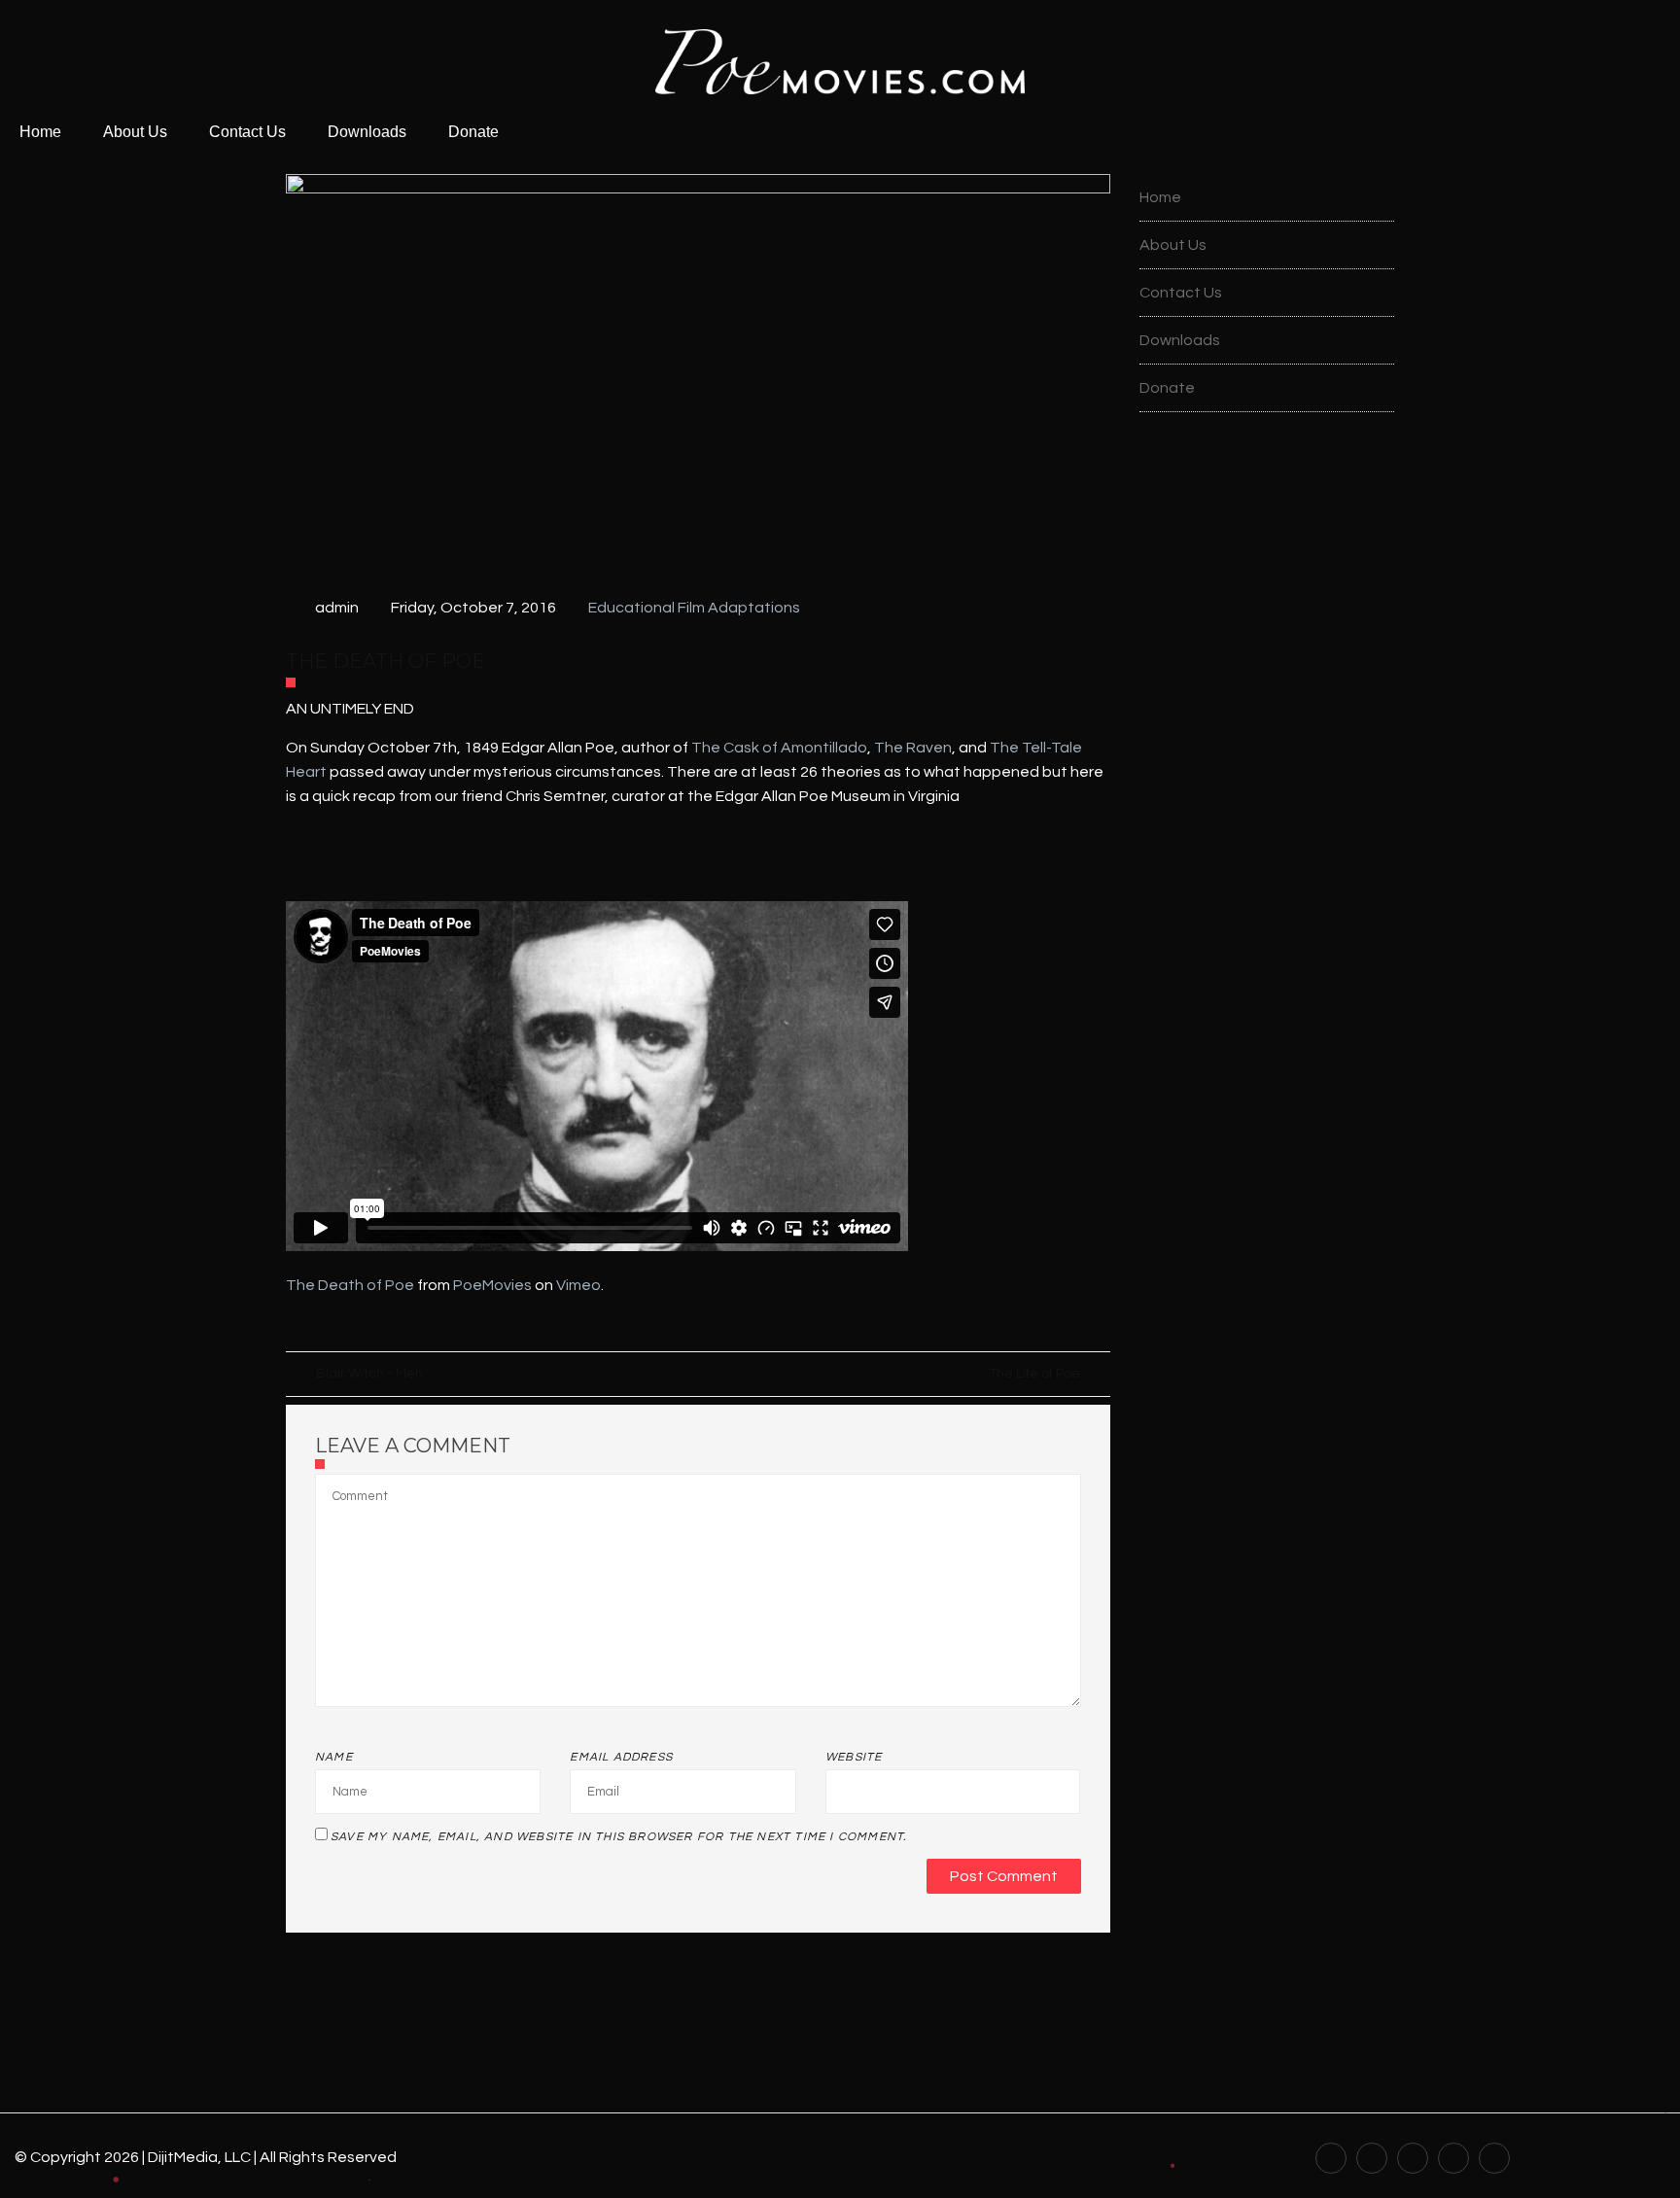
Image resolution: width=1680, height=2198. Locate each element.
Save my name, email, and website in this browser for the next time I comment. (618, 1837)
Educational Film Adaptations (694, 608)
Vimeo (578, 1285)
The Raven (913, 748)
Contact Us (247, 132)
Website (854, 1757)
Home (40, 132)
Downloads (367, 132)
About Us (135, 132)
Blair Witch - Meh (369, 1374)
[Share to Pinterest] (348, 1325)
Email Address (621, 1757)
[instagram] (1494, 2157)
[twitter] (1413, 2157)
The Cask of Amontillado (778, 748)
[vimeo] (1453, 2157)
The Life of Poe (1034, 1374)
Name (334, 1757)
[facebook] (1372, 2157)
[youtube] (1331, 2157)
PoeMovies (492, 1285)
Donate (473, 132)
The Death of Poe (350, 1285)
